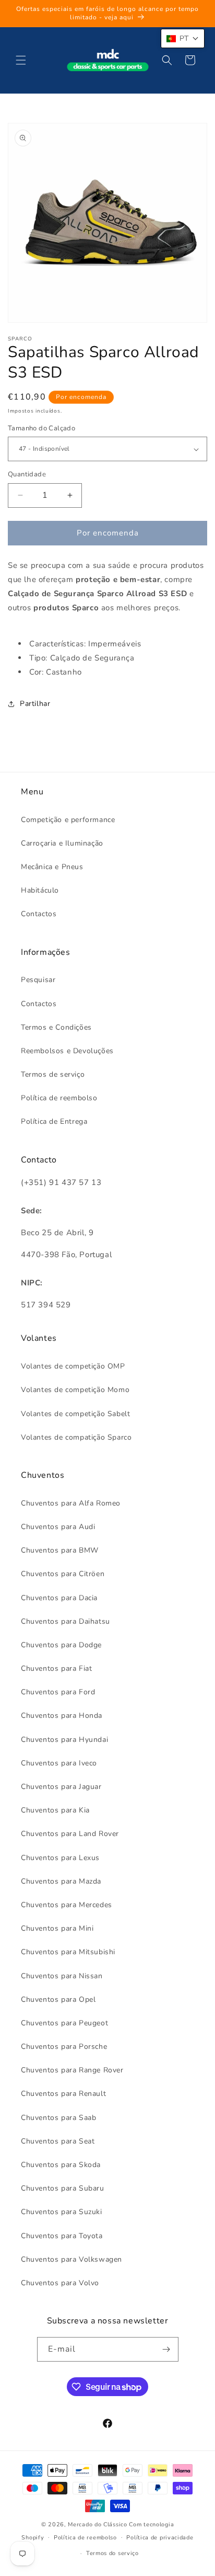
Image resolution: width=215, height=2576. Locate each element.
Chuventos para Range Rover (72, 2070)
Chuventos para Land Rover (70, 1834)
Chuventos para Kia (55, 1810)
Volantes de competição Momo (75, 1390)
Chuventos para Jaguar (61, 1787)
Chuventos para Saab (58, 2118)
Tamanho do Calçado (41, 428)
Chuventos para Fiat (56, 1668)
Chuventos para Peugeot (64, 2023)
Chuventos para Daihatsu (65, 1621)
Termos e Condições (56, 1027)
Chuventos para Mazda (61, 1881)
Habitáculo (40, 890)
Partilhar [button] (35, 704)
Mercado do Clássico (97, 2524)
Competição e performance (68, 820)
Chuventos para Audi (58, 1527)
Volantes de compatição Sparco (76, 1437)
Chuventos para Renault (63, 2094)
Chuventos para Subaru (63, 2188)
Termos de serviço (53, 1074)
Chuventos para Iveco (59, 1763)
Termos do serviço (112, 2553)
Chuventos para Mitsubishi (68, 1952)
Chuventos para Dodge (61, 1645)
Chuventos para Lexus (60, 1858)
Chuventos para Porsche (64, 2047)
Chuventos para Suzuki (62, 2212)
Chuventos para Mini (57, 1928)
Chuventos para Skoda (61, 2165)
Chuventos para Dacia (59, 1598)
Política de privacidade (160, 2538)
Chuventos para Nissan (62, 1976)
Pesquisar (38, 980)
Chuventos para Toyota (62, 2236)
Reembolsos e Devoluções (67, 1051)
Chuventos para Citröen (63, 1574)
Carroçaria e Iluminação (62, 843)
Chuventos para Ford (58, 1692)
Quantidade (27, 474)
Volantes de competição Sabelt (75, 1414)
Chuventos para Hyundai (64, 1740)
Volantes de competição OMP (73, 1366)
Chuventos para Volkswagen (71, 2259)
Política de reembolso (59, 1098)
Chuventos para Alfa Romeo (71, 1503)
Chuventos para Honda (62, 1716)
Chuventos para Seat (58, 2141)
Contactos (39, 914)
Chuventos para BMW (60, 1550)
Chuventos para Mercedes (67, 1905)
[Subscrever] (166, 2349)
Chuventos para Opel (58, 1999)
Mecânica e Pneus (52, 867)
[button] (21, 60)
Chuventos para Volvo (60, 2283)
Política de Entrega (54, 1121)
